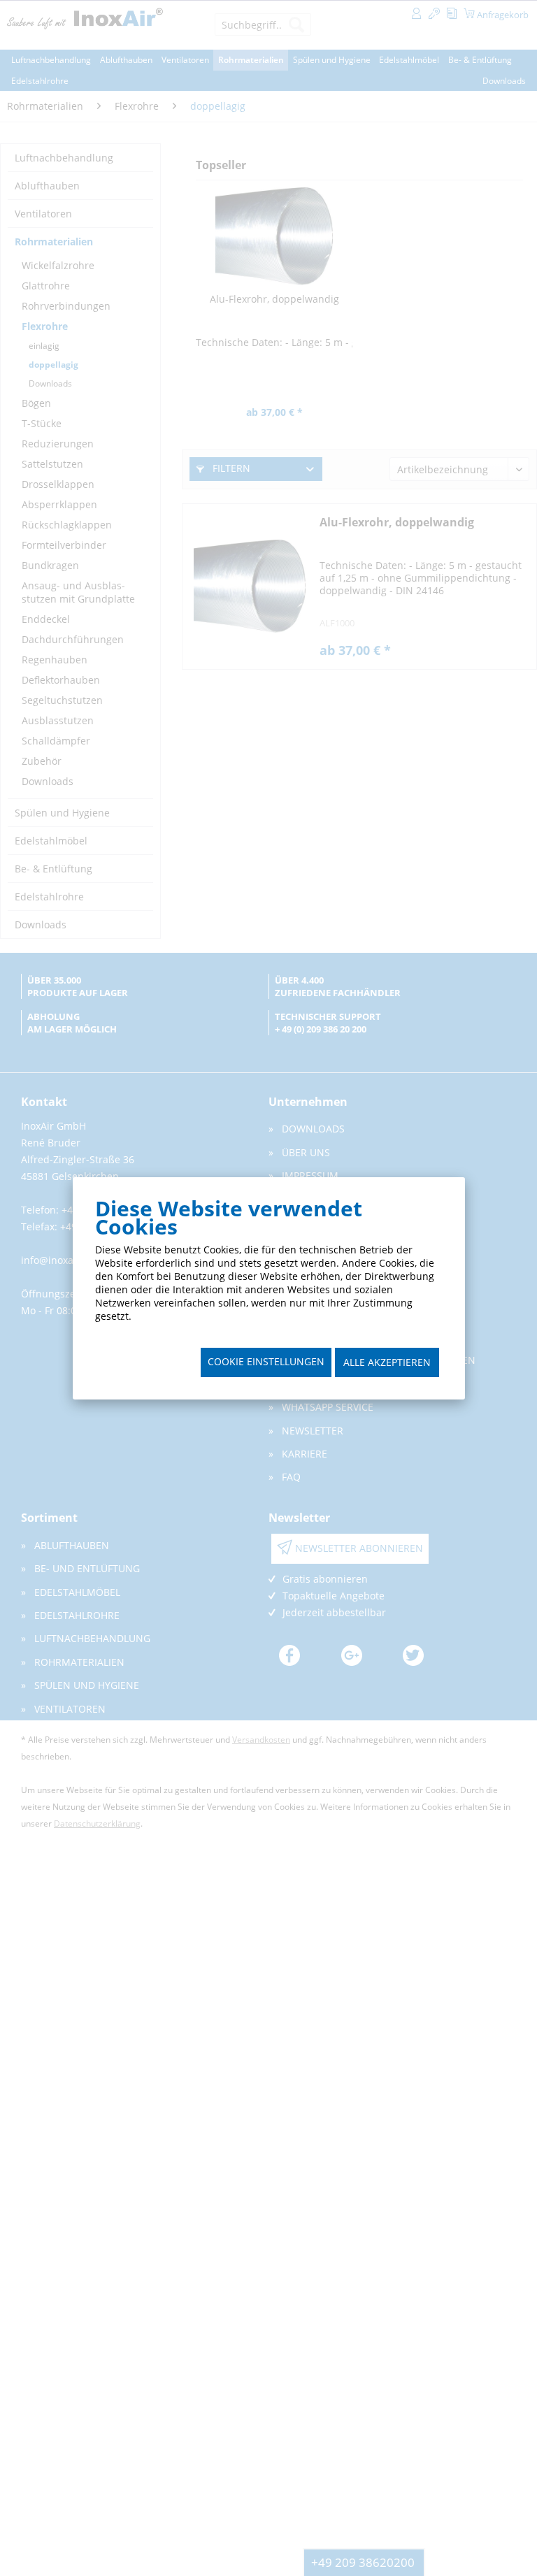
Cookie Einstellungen (266, 1361)
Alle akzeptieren (387, 1362)
